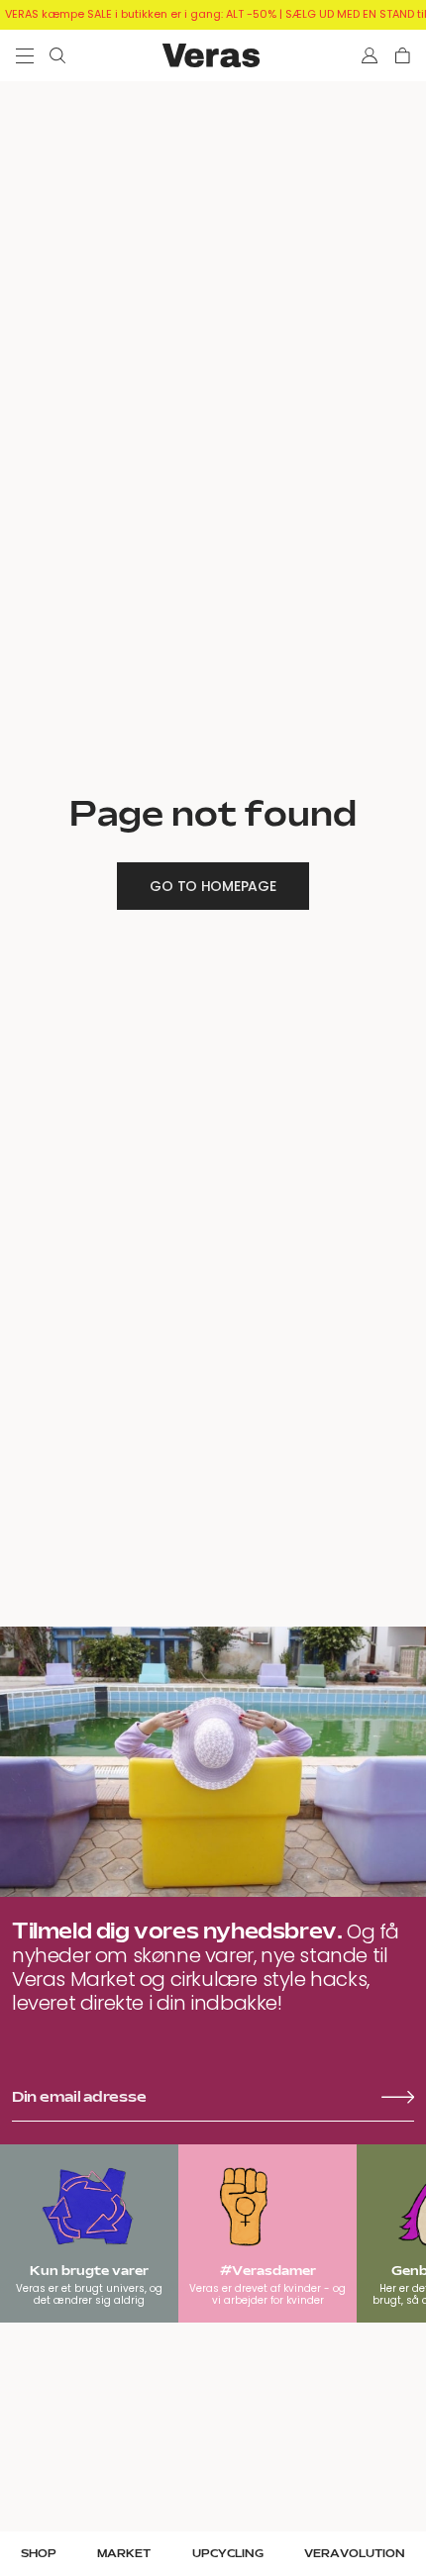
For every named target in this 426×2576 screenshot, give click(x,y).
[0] (403, 55)
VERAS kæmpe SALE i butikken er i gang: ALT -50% (141, 14)
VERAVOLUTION (355, 2554)
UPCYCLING (228, 2554)
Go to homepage (213, 886)
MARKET (124, 2554)
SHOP (39, 2554)
